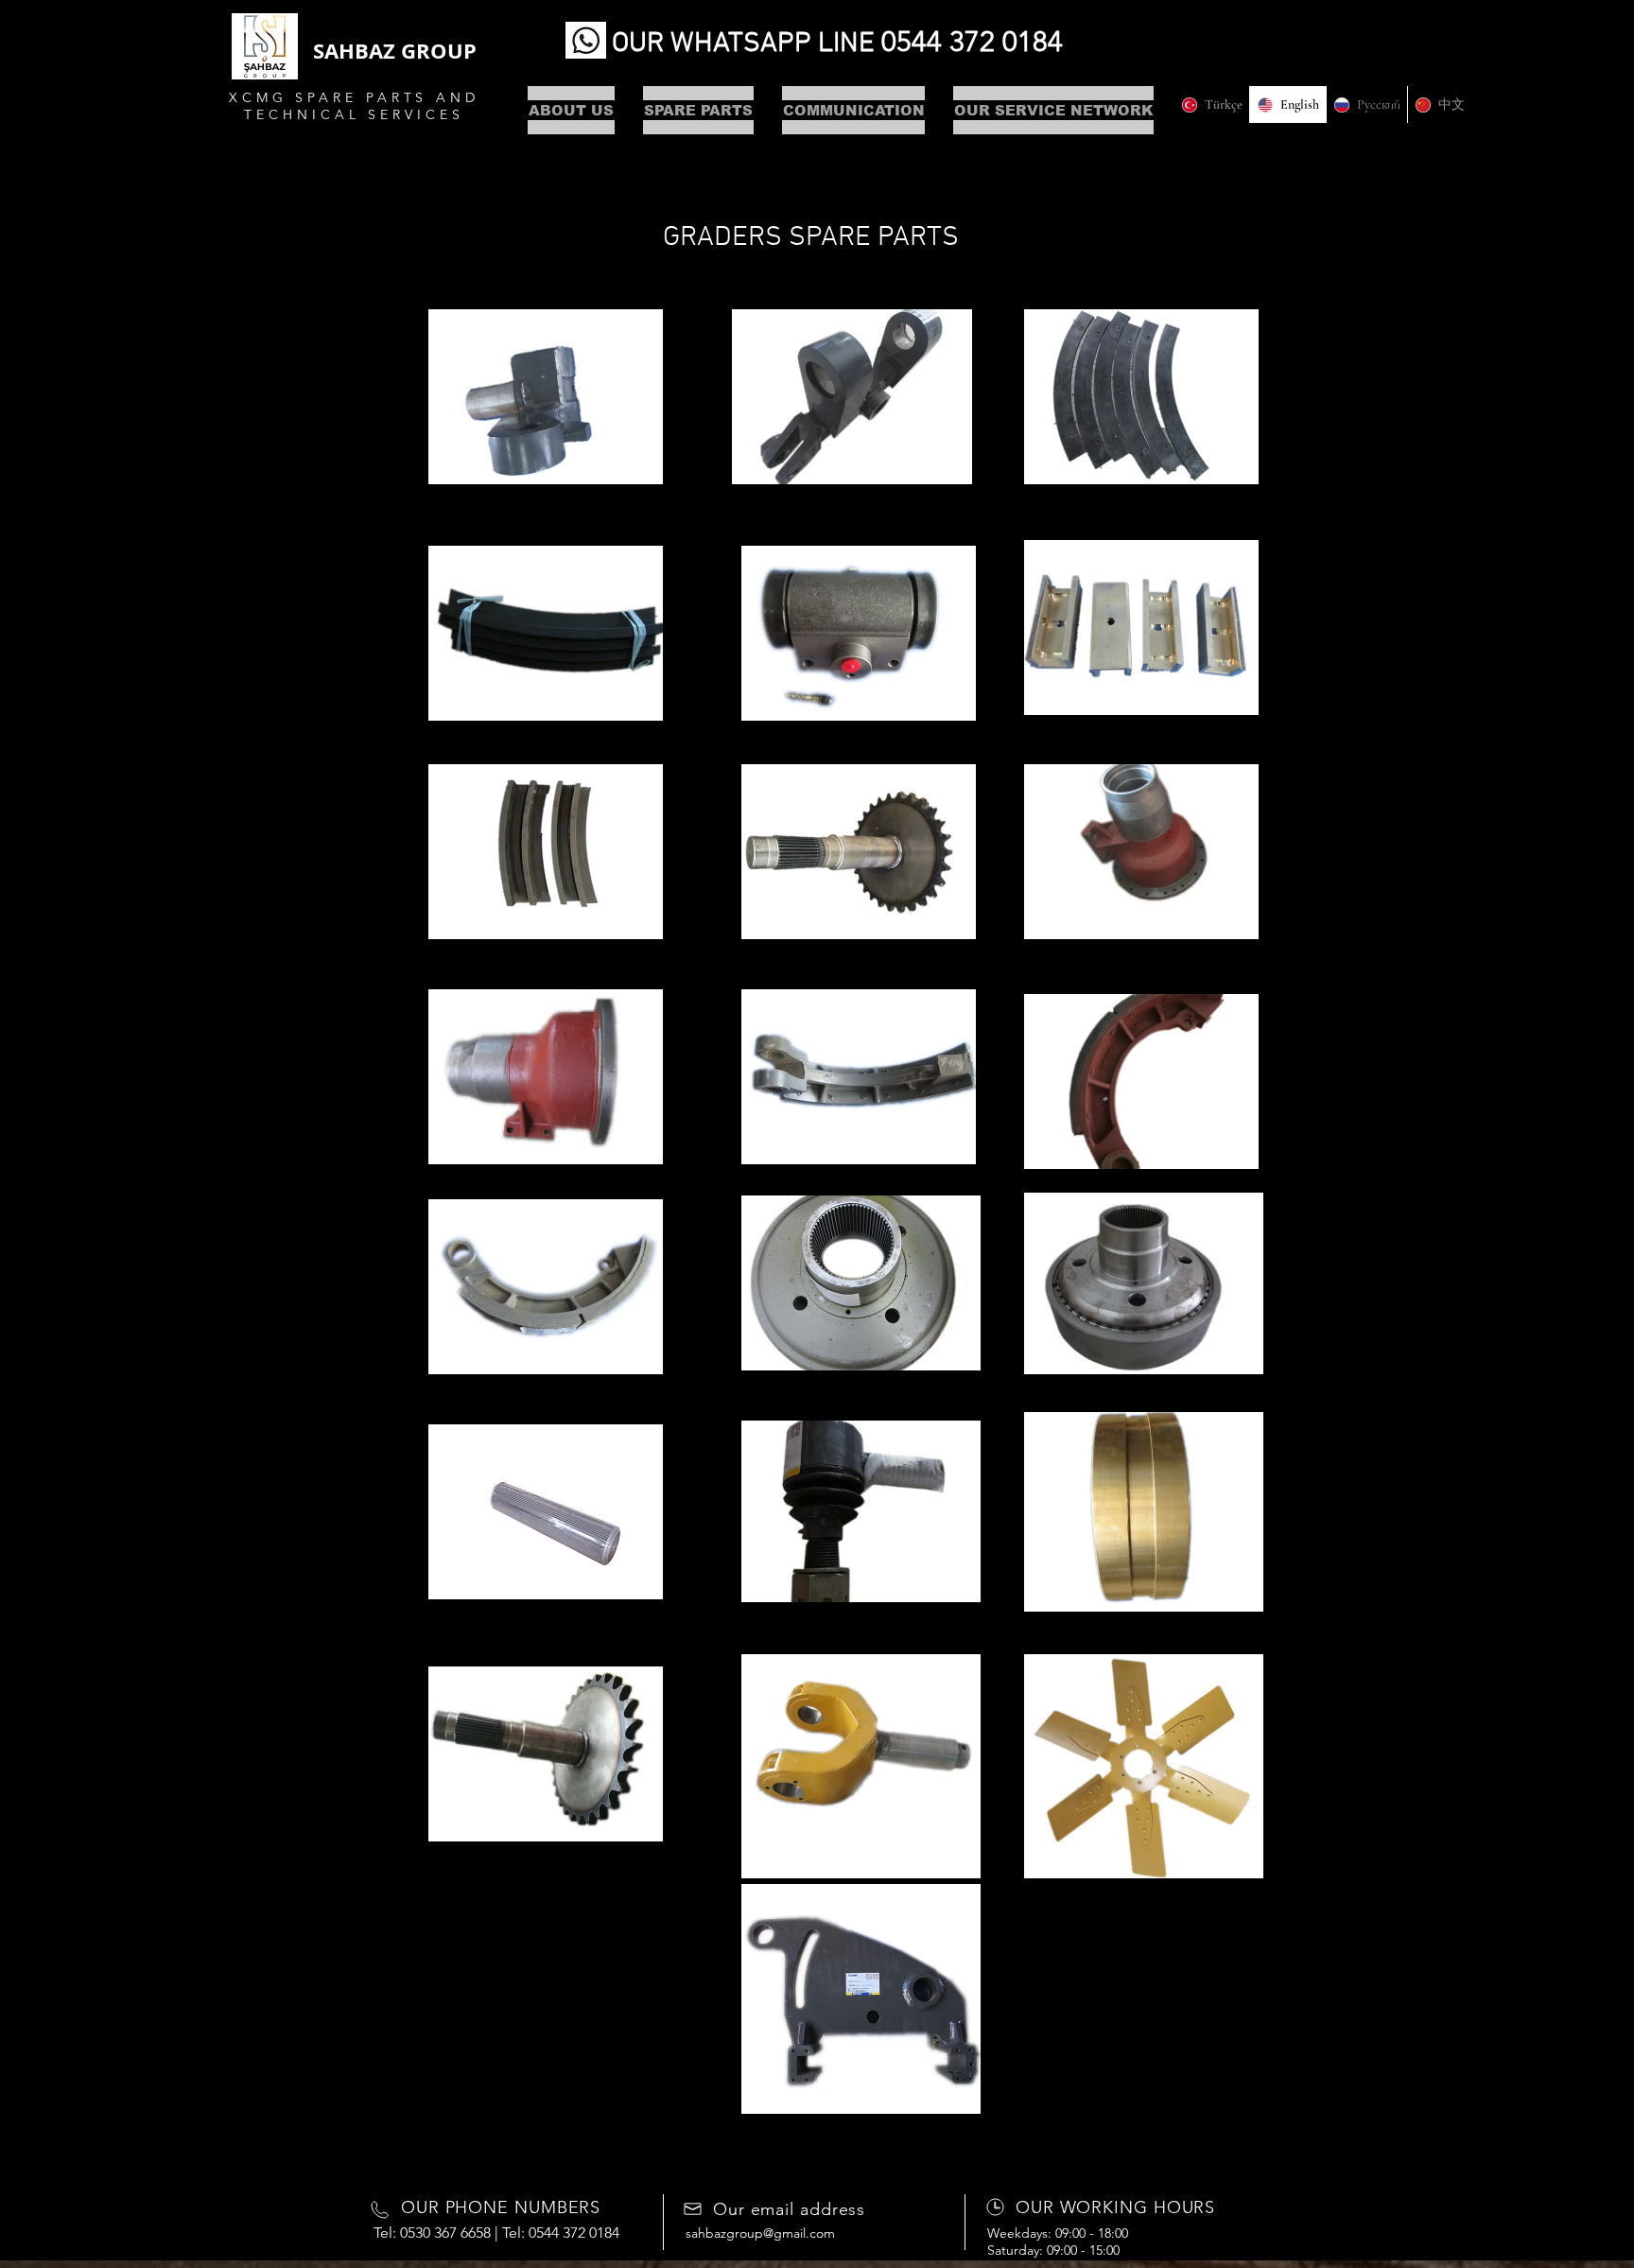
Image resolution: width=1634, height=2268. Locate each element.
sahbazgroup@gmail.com (760, 2233)
